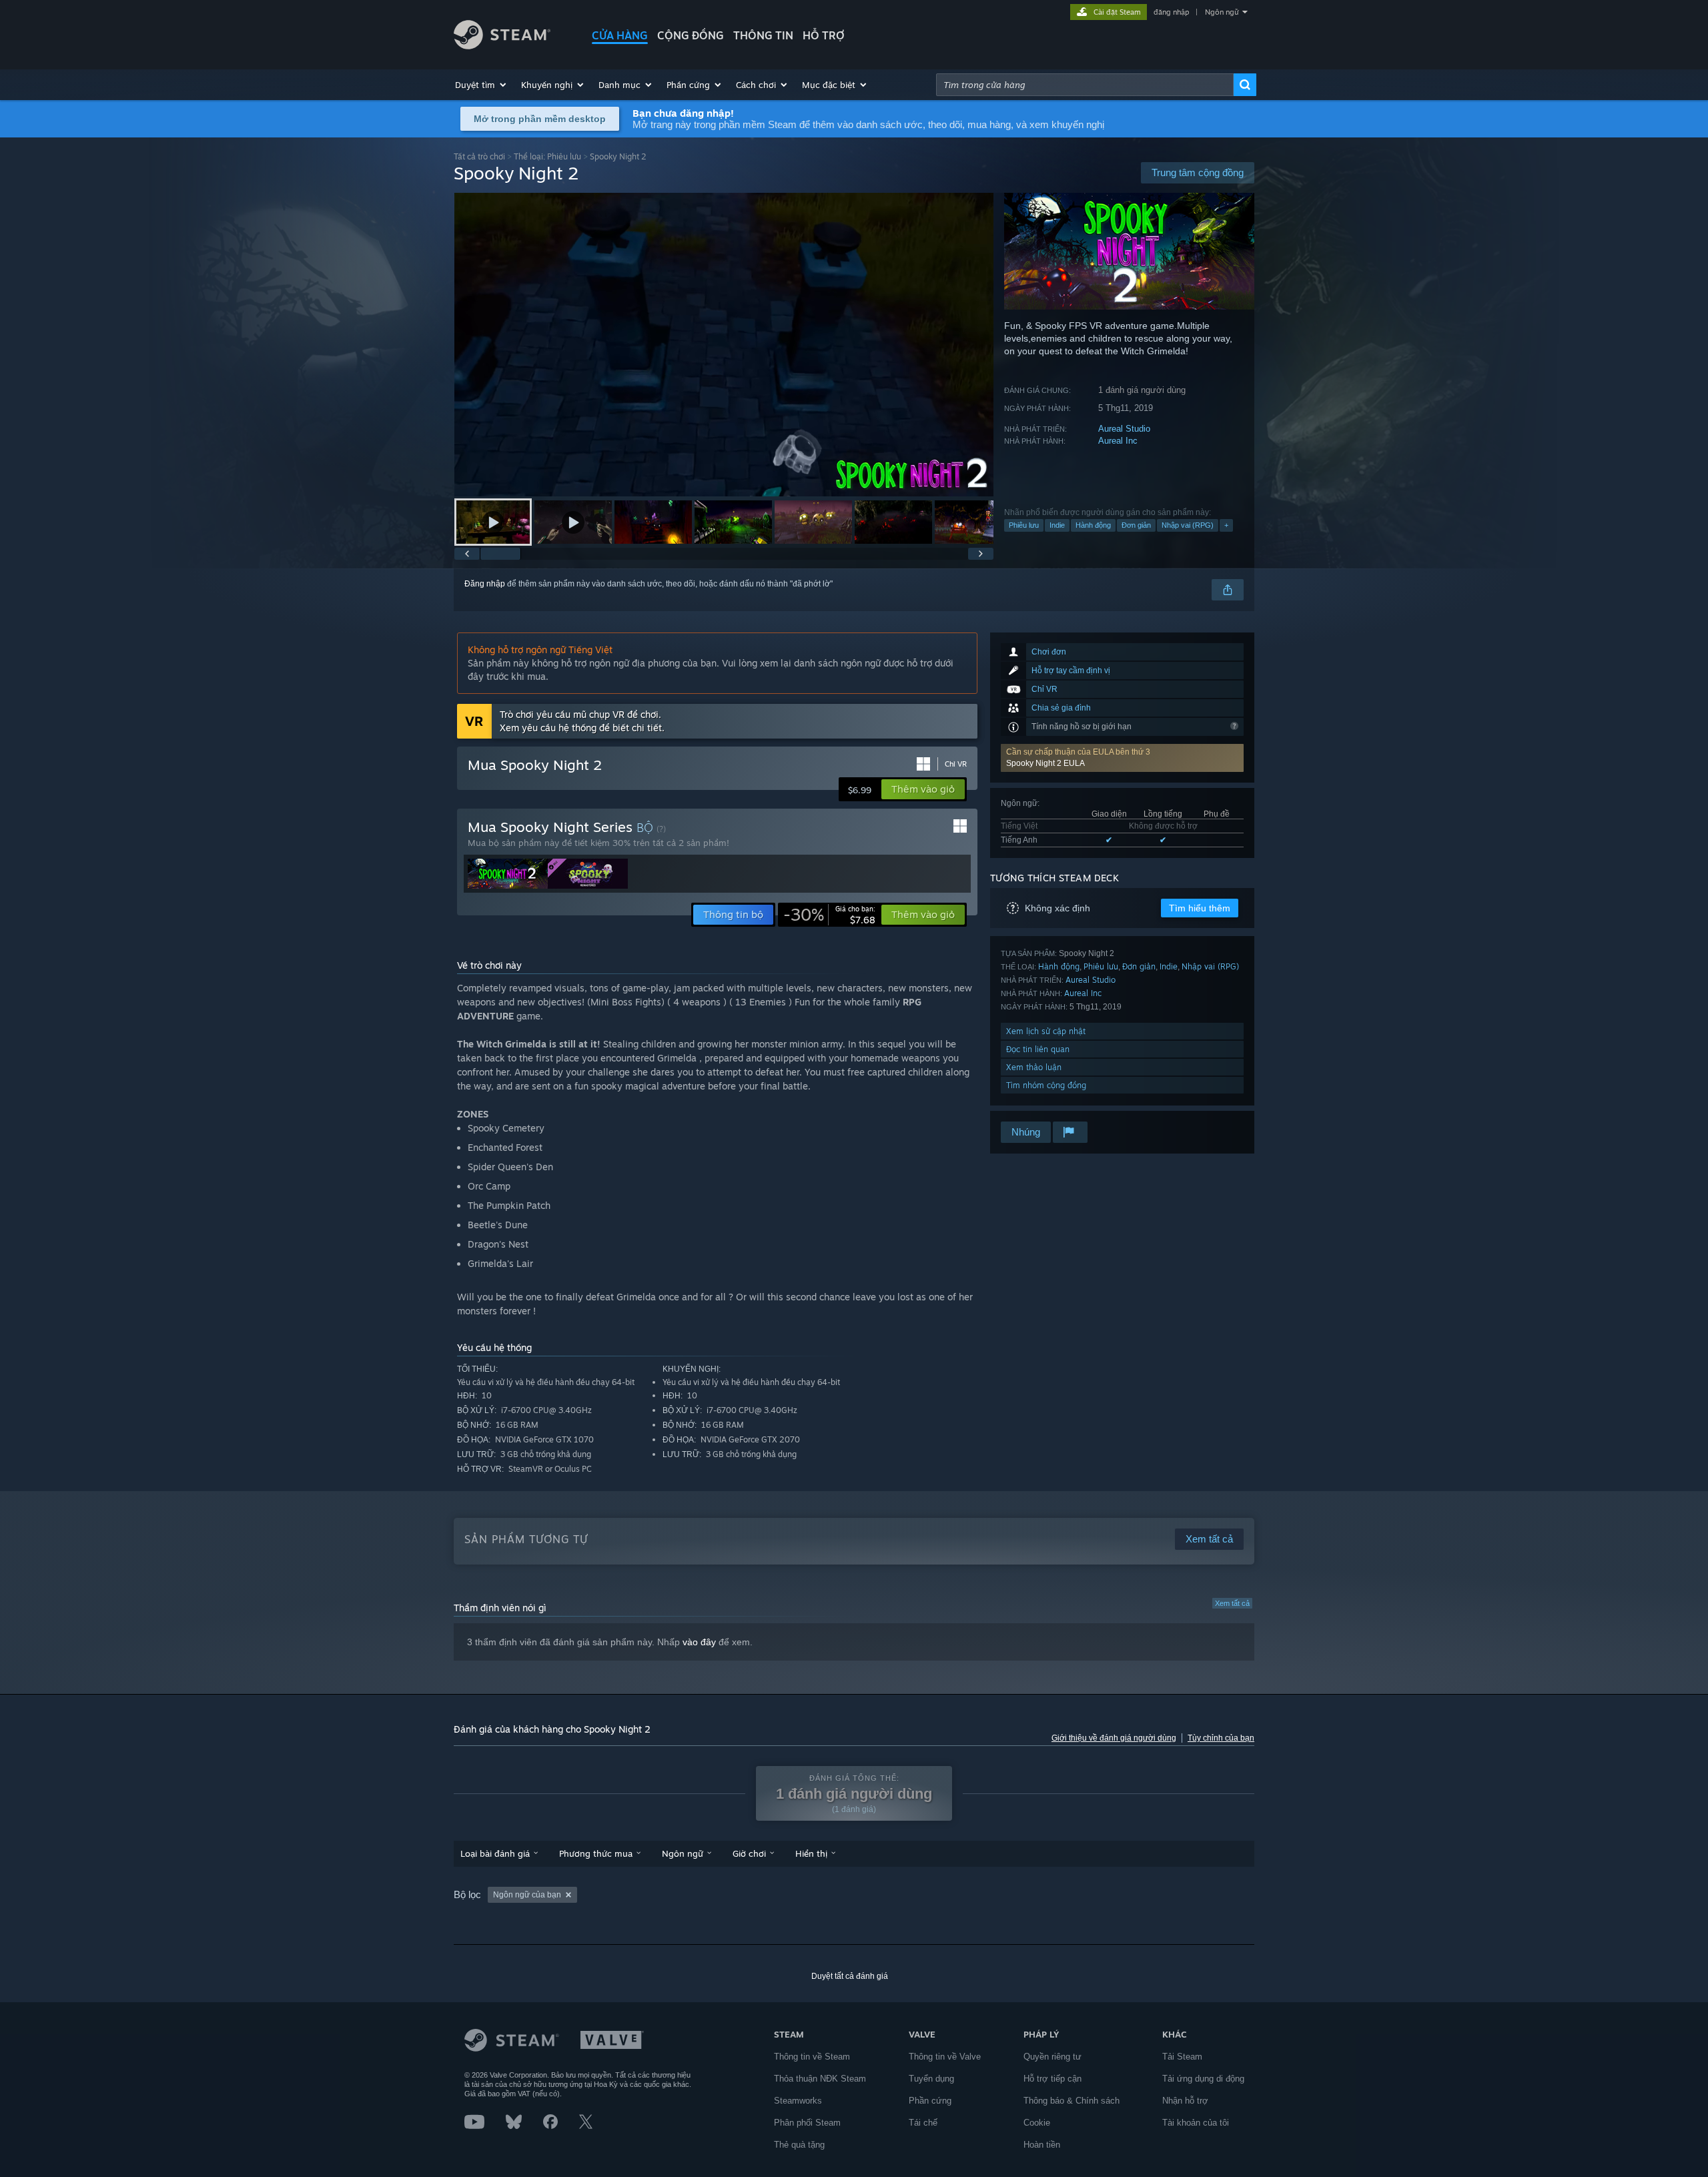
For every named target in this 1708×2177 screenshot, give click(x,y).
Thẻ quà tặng (799, 2145)
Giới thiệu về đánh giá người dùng (1114, 1738)
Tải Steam (1182, 2057)
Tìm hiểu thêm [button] (1200, 908)
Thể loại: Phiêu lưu (547, 156)
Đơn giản (1136, 525)
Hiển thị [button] (811, 1853)
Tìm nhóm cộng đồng (1046, 1085)
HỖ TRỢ (824, 35)
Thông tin (763, 35)
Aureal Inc (1118, 441)
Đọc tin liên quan (1038, 1049)
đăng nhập (1171, 12)
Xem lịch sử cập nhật (1046, 1031)
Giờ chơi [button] (749, 1853)
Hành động (1093, 525)
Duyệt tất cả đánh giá (850, 1976)
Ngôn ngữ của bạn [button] (527, 1895)
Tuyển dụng (931, 2079)
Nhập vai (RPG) (1188, 525)
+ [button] (1226, 525)
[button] (481, 85)
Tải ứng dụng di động (1203, 2079)
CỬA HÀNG (620, 35)
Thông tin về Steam (812, 2057)
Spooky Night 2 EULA (1045, 763)
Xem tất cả (1232, 1603)
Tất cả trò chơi (479, 156)
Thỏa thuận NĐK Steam (820, 2079)
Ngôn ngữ (1222, 12)
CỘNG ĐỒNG (691, 35)
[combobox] (1085, 85)
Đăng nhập (485, 584)
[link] (829, 915)
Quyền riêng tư (1052, 2057)
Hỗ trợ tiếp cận (1052, 2079)
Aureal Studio (1124, 429)
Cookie (1037, 2123)
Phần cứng (930, 2101)
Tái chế (923, 2123)
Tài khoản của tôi (1196, 2123)
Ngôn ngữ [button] (683, 1853)
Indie (1057, 525)
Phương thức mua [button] (596, 1853)
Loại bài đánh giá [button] (495, 1853)
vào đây (699, 1642)
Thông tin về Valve (945, 2057)
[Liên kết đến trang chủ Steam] (502, 46)
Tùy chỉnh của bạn (1221, 1738)
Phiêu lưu (1024, 525)
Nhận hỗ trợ (1185, 2101)
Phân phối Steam (807, 2123)
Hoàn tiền (1042, 2145)
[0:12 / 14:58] (724, 345)
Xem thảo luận (1034, 1067)
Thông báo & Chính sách (1072, 2101)
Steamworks (798, 2101)
